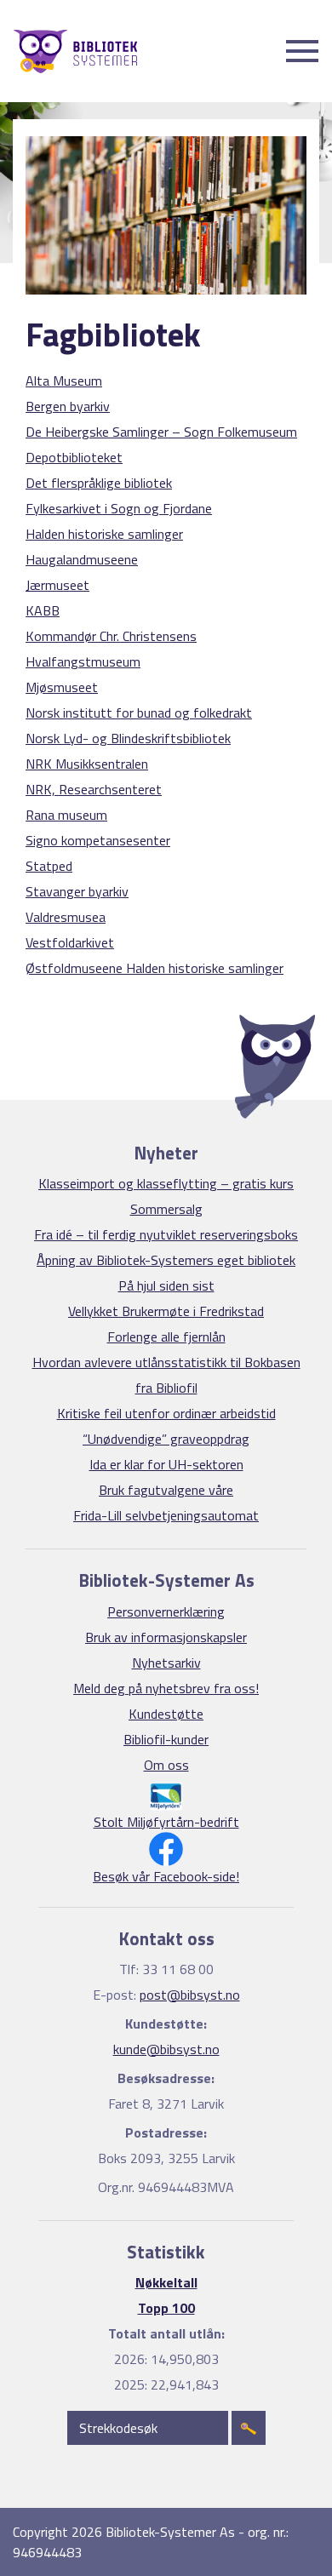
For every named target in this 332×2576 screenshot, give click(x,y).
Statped (49, 866)
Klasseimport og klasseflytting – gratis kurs (166, 1183)
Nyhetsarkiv (166, 1663)
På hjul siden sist (166, 1285)
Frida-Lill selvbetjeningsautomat (166, 1515)
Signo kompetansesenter (98, 840)
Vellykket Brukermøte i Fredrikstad (166, 1311)
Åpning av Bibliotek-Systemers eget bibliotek (166, 1260)
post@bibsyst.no (190, 1995)
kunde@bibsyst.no (166, 2049)
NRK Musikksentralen (87, 764)
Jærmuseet (57, 585)
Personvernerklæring (166, 1611)
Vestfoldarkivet (70, 942)
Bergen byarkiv (68, 406)
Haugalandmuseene (82, 559)
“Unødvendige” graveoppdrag (166, 1439)
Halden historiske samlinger (104, 534)
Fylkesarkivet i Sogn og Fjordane (119, 508)
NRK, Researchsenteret (94, 789)
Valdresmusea (66, 917)
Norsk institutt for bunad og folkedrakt (139, 713)
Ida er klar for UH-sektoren (166, 1464)
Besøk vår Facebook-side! (166, 1876)
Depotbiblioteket (74, 457)
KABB (43, 610)
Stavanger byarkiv (77, 891)
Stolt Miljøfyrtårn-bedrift (166, 1822)
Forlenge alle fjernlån (166, 1337)
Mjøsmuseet (62, 687)
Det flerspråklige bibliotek (99, 483)
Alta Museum (64, 381)
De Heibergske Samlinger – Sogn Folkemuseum (161, 432)
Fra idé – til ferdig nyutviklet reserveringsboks (166, 1234)
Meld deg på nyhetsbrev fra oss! (166, 1688)
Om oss (166, 1765)
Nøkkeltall (166, 2282)
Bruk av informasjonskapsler (166, 1637)
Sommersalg (166, 1209)
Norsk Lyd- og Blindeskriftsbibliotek (128, 738)
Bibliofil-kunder (166, 1739)
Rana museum (66, 815)
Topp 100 (166, 2308)
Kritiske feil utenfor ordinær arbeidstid (166, 1413)
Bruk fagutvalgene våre (166, 1490)
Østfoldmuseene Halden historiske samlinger (155, 968)
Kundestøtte (166, 1714)
